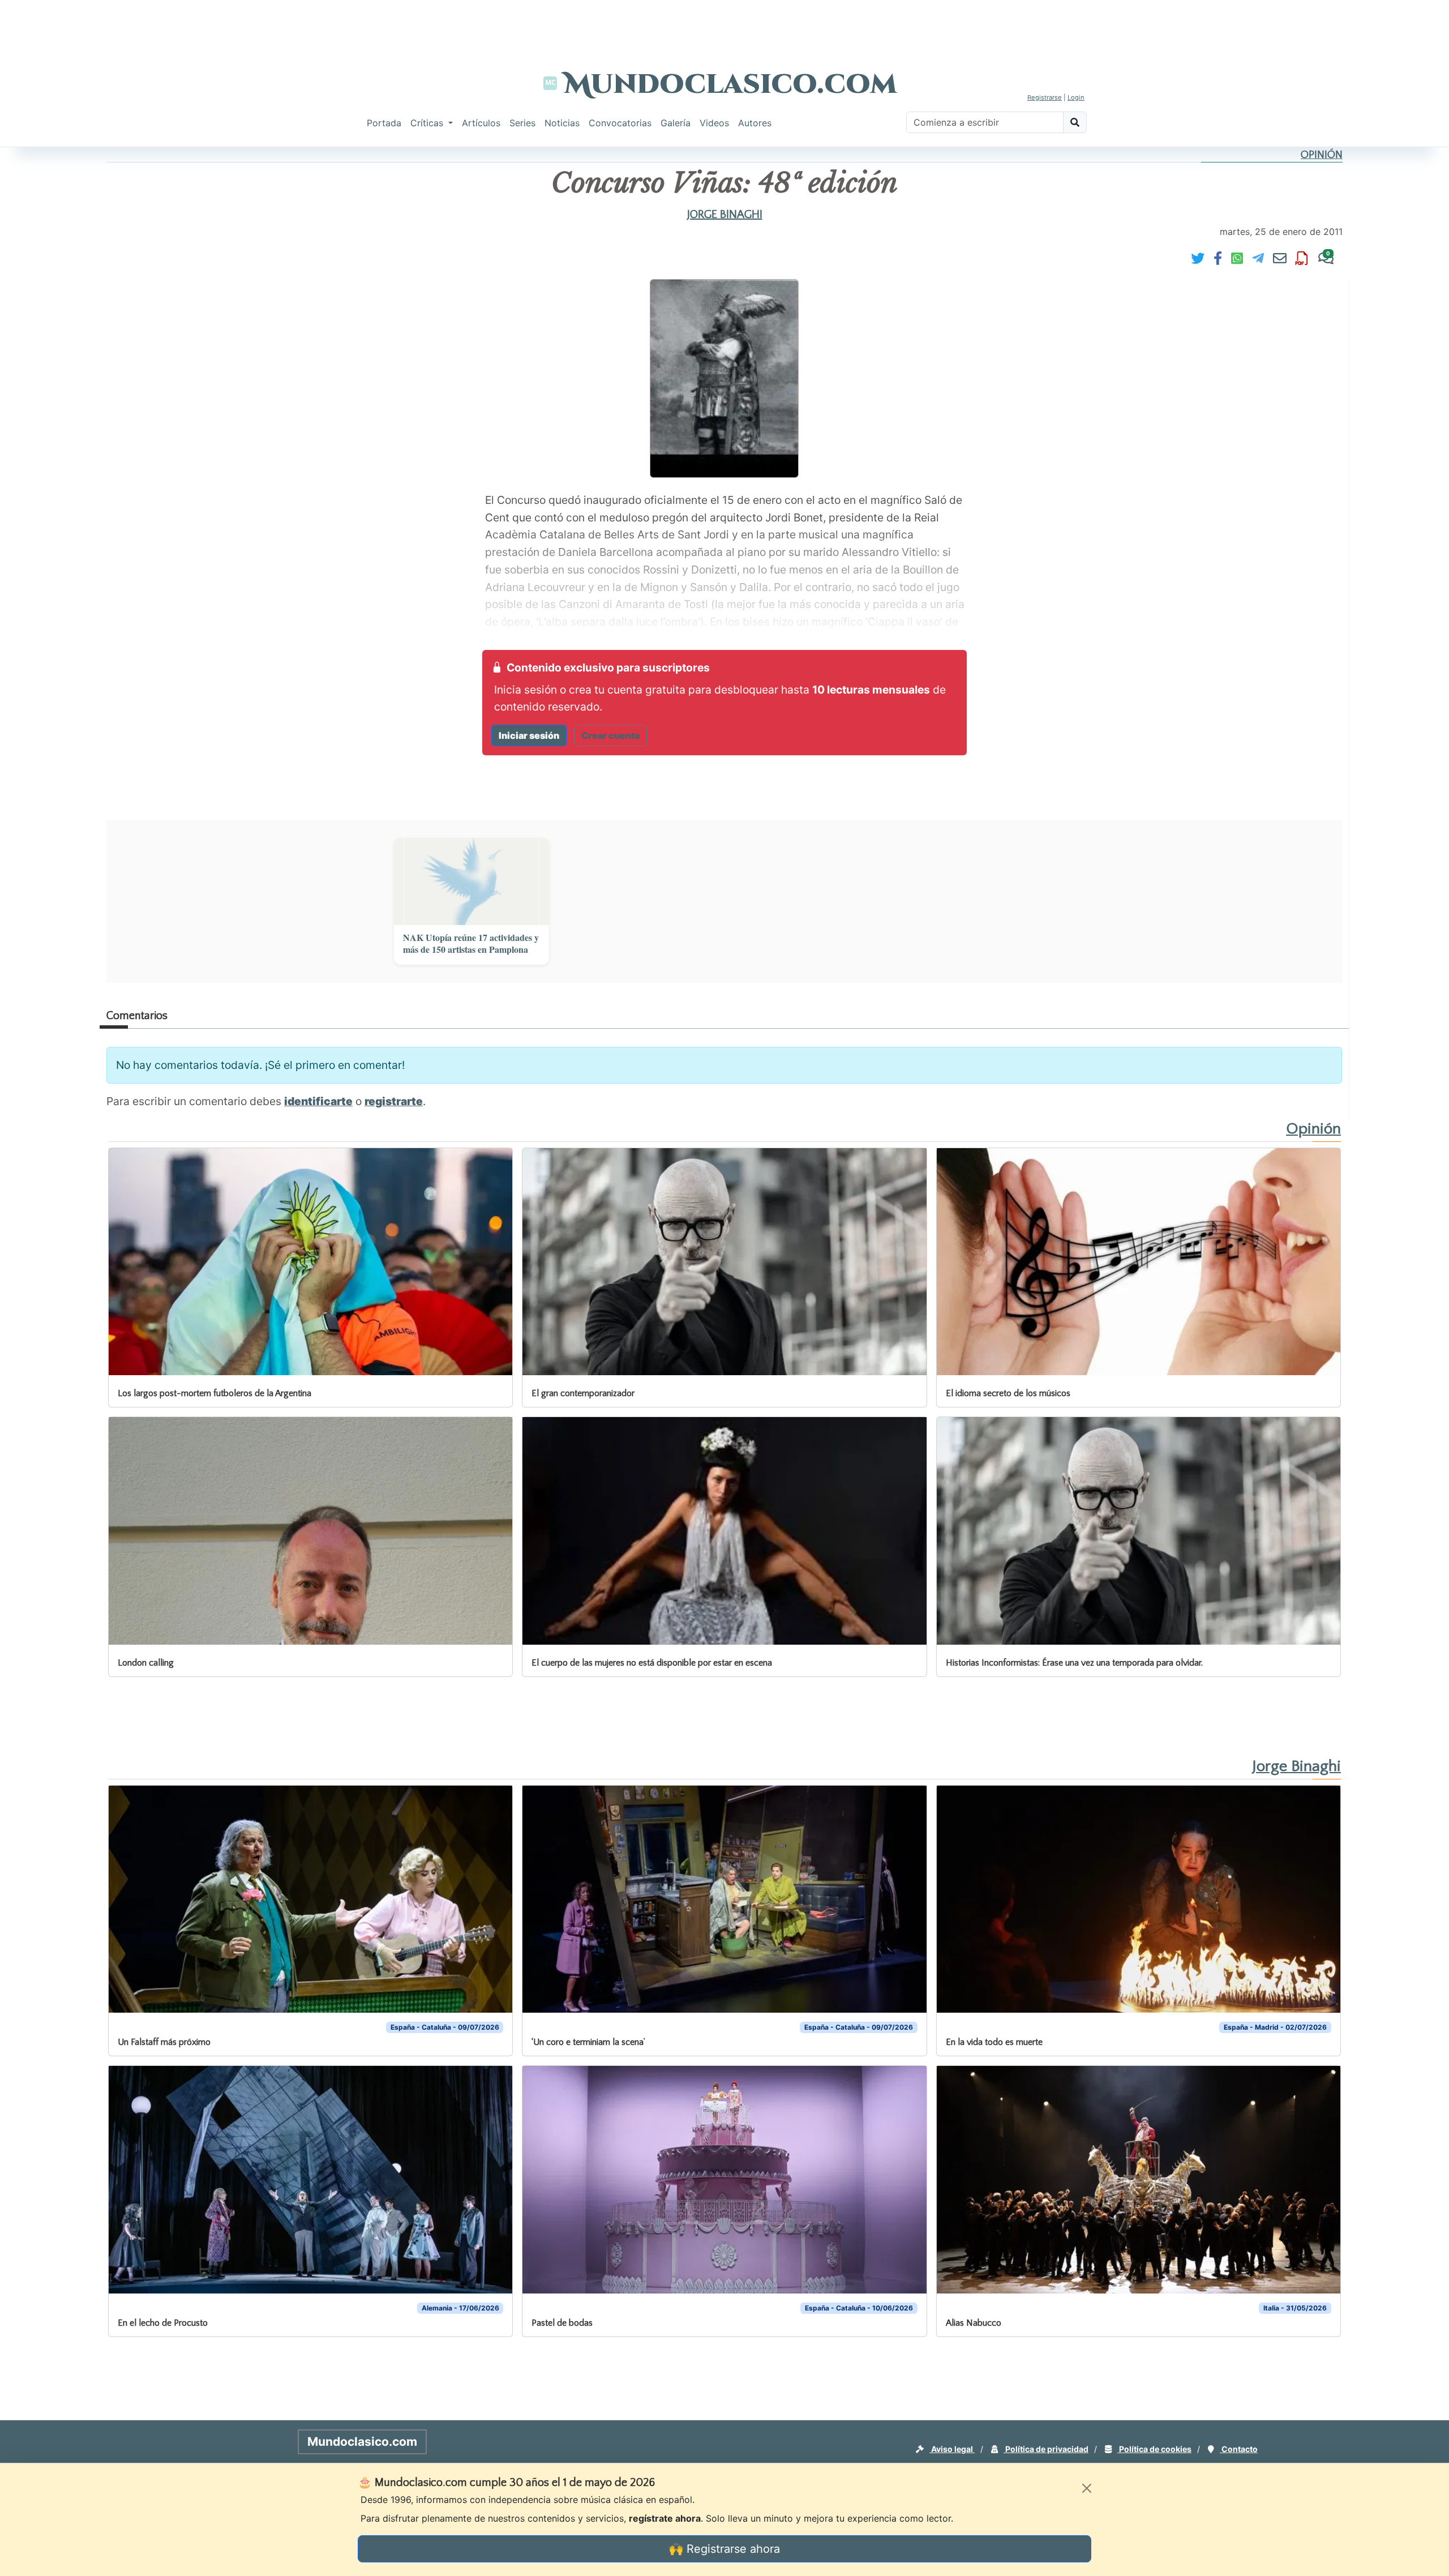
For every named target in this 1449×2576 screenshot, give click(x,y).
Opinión (1322, 155)
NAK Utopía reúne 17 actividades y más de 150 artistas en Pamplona (471, 944)
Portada (384, 123)
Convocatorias (620, 123)
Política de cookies (1154, 2449)
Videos (714, 123)
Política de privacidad (1046, 2449)
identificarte (318, 1101)
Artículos (481, 123)
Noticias (562, 123)
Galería (676, 123)
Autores (755, 123)
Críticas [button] (428, 123)
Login (1076, 97)
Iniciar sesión (529, 735)
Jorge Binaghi (725, 215)
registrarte (394, 1101)
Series (522, 123)
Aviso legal (952, 2449)
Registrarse (1045, 97)
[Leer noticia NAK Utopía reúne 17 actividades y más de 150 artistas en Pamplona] (471, 882)
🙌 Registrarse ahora (724, 2549)
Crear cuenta (610, 735)
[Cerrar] (1087, 2488)
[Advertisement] (724, 25)
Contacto (1239, 2449)
